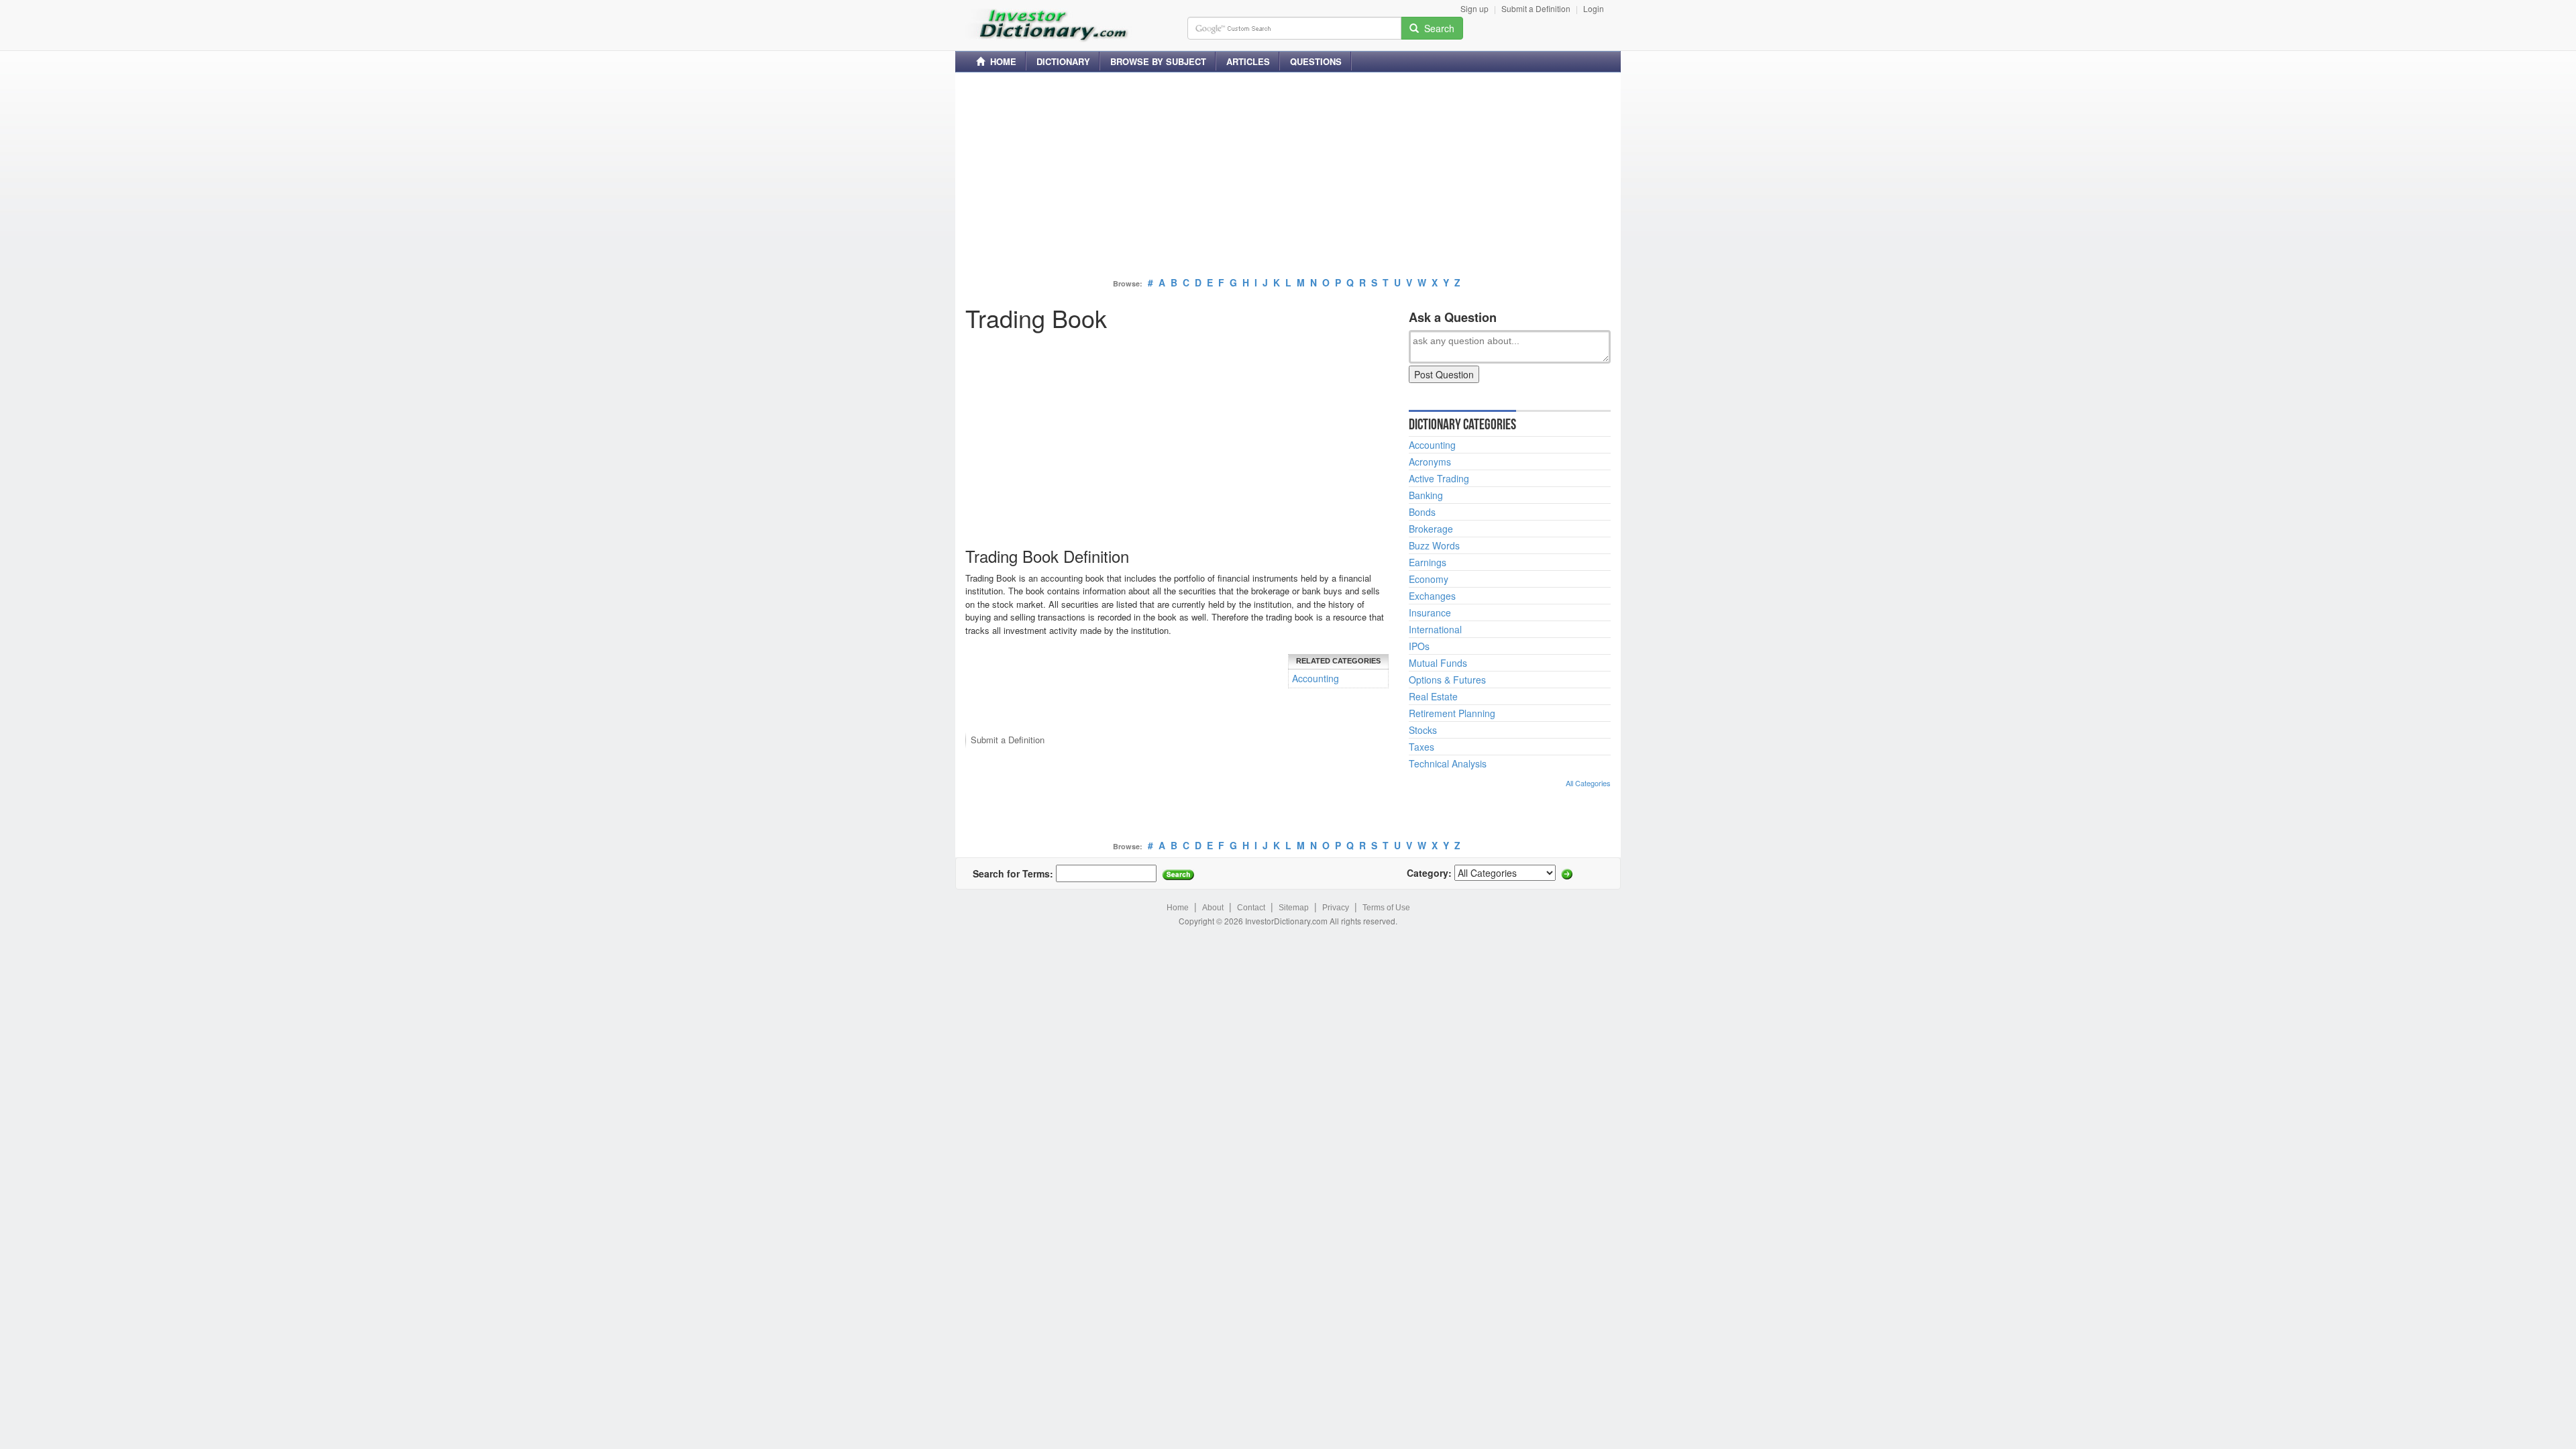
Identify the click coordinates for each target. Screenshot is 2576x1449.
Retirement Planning (1452, 713)
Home (1178, 908)
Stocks (1423, 730)
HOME (1001, 61)
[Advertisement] (1288, 176)
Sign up (1474, 8)
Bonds (1422, 512)
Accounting (1316, 678)
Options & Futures (1447, 680)
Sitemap (1294, 908)
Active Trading (1439, 478)
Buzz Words (1434, 545)
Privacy (1336, 908)
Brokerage (1431, 529)
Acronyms (1430, 462)
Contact (1251, 908)
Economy (1429, 579)
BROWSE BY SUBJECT (1158, 61)
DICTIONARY (1063, 61)
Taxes (1421, 747)
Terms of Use (1386, 908)
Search (1437, 28)
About (1213, 908)
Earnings (1428, 562)
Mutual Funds (1438, 663)
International (1435, 629)
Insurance (1430, 612)
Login (1594, 8)
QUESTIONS (1316, 61)
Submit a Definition (1536, 8)
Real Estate (1433, 696)
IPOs (1419, 646)
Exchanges (1432, 596)
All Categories (1588, 783)
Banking (1426, 495)
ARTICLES (1248, 61)
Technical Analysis (1448, 763)
